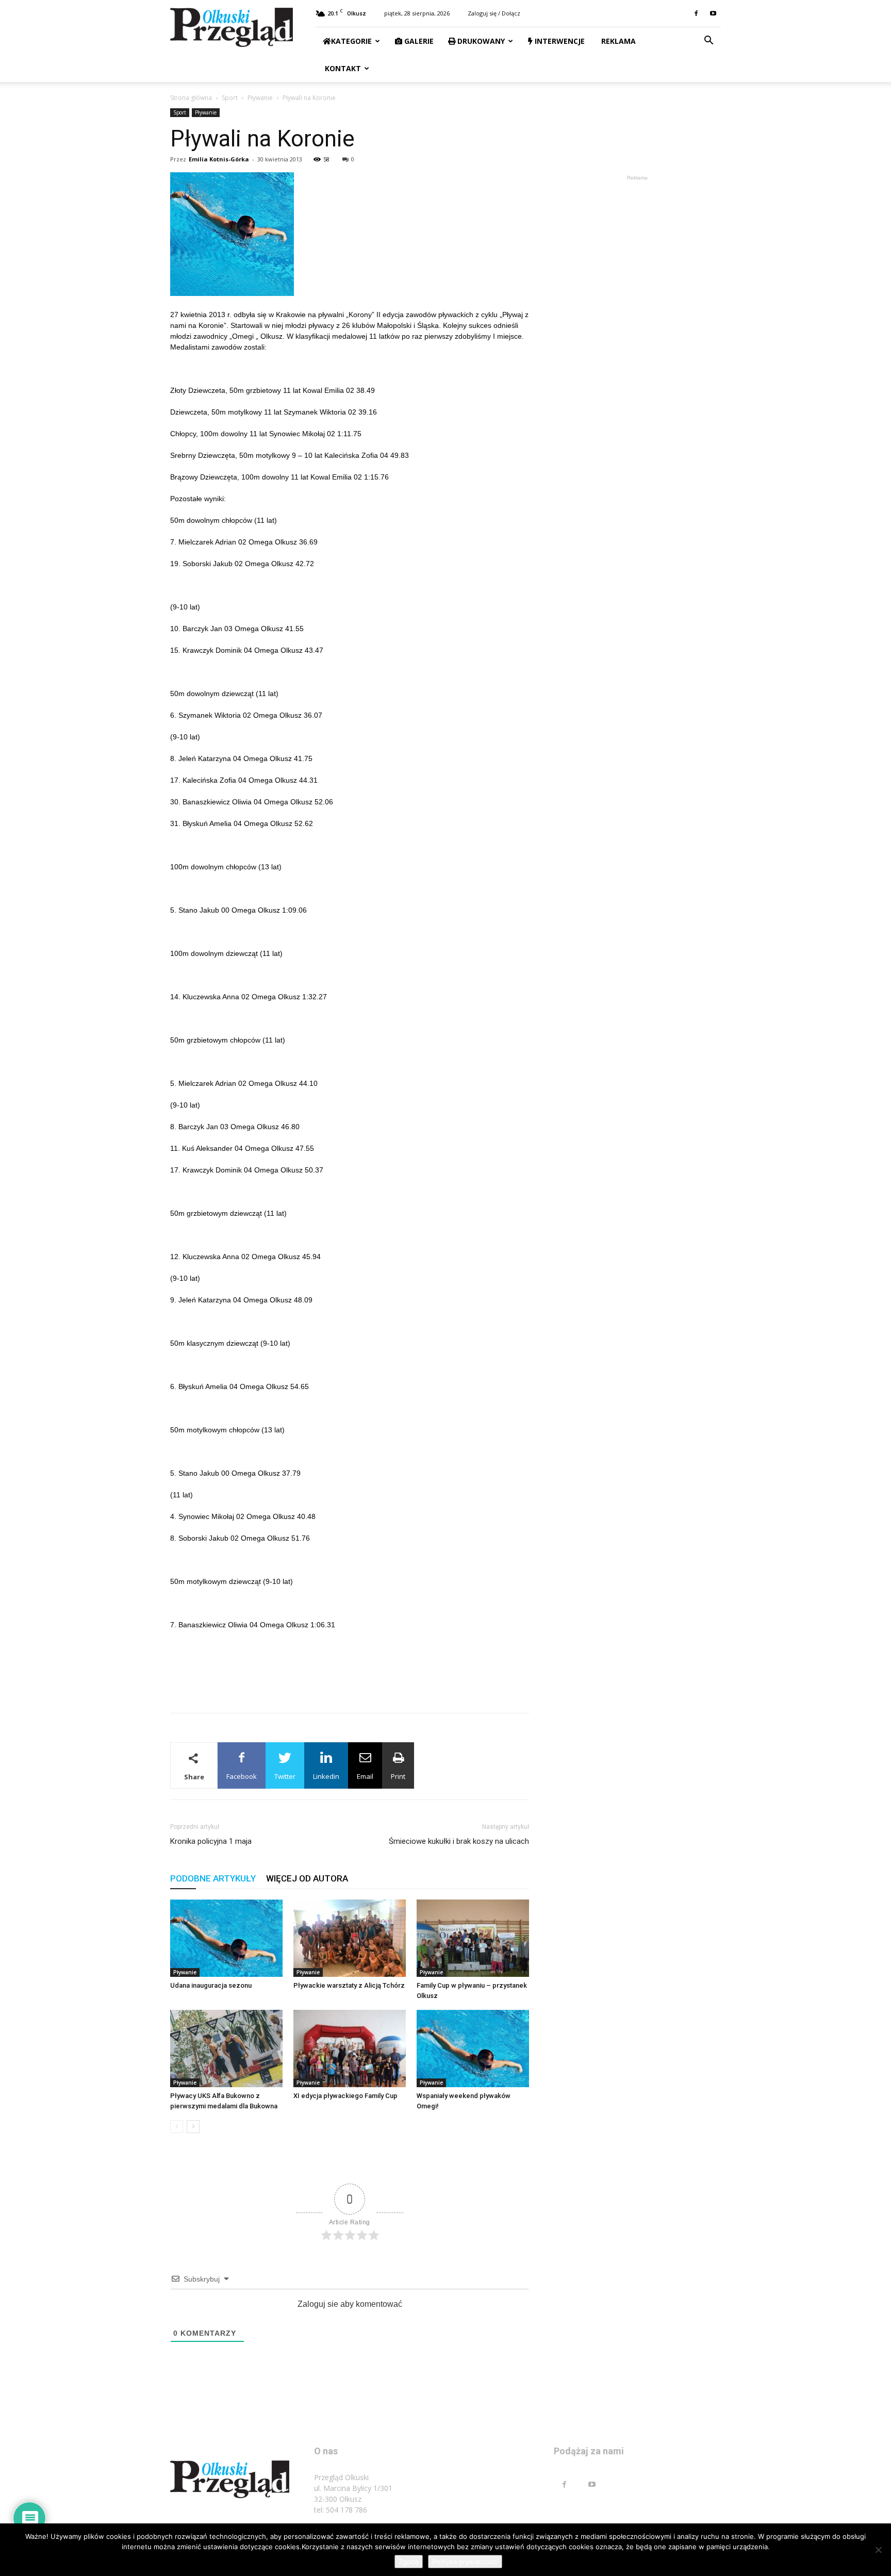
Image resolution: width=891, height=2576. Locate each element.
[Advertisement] (350, 1678)
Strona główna (191, 98)
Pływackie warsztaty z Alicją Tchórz (349, 1985)
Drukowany (480, 41)
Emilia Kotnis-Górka (219, 159)
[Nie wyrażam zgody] (878, 2550)
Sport (230, 98)
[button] (708, 42)
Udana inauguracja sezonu (211, 1985)
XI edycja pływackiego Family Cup (345, 2096)
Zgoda (409, 2562)
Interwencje (559, 41)
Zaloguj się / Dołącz (494, 13)
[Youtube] (713, 13)
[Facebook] (696, 13)
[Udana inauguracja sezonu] (226, 1938)
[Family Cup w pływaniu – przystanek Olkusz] (473, 1938)
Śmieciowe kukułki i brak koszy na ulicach (459, 1841)
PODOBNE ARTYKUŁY (213, 1878)
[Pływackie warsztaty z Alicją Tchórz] (350, 1938)
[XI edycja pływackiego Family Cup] (350, 2049)
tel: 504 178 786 (341, 2510)
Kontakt (342, 68)
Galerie (418, 41)
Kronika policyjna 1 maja (211, 1841)
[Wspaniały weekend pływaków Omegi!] (473, 2049)
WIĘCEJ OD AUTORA (307, 1878)
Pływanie (260, 98)
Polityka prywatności (465, 2562)
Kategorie (351, 41)
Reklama (617, 41)
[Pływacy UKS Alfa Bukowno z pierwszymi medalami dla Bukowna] (226, 2049)
